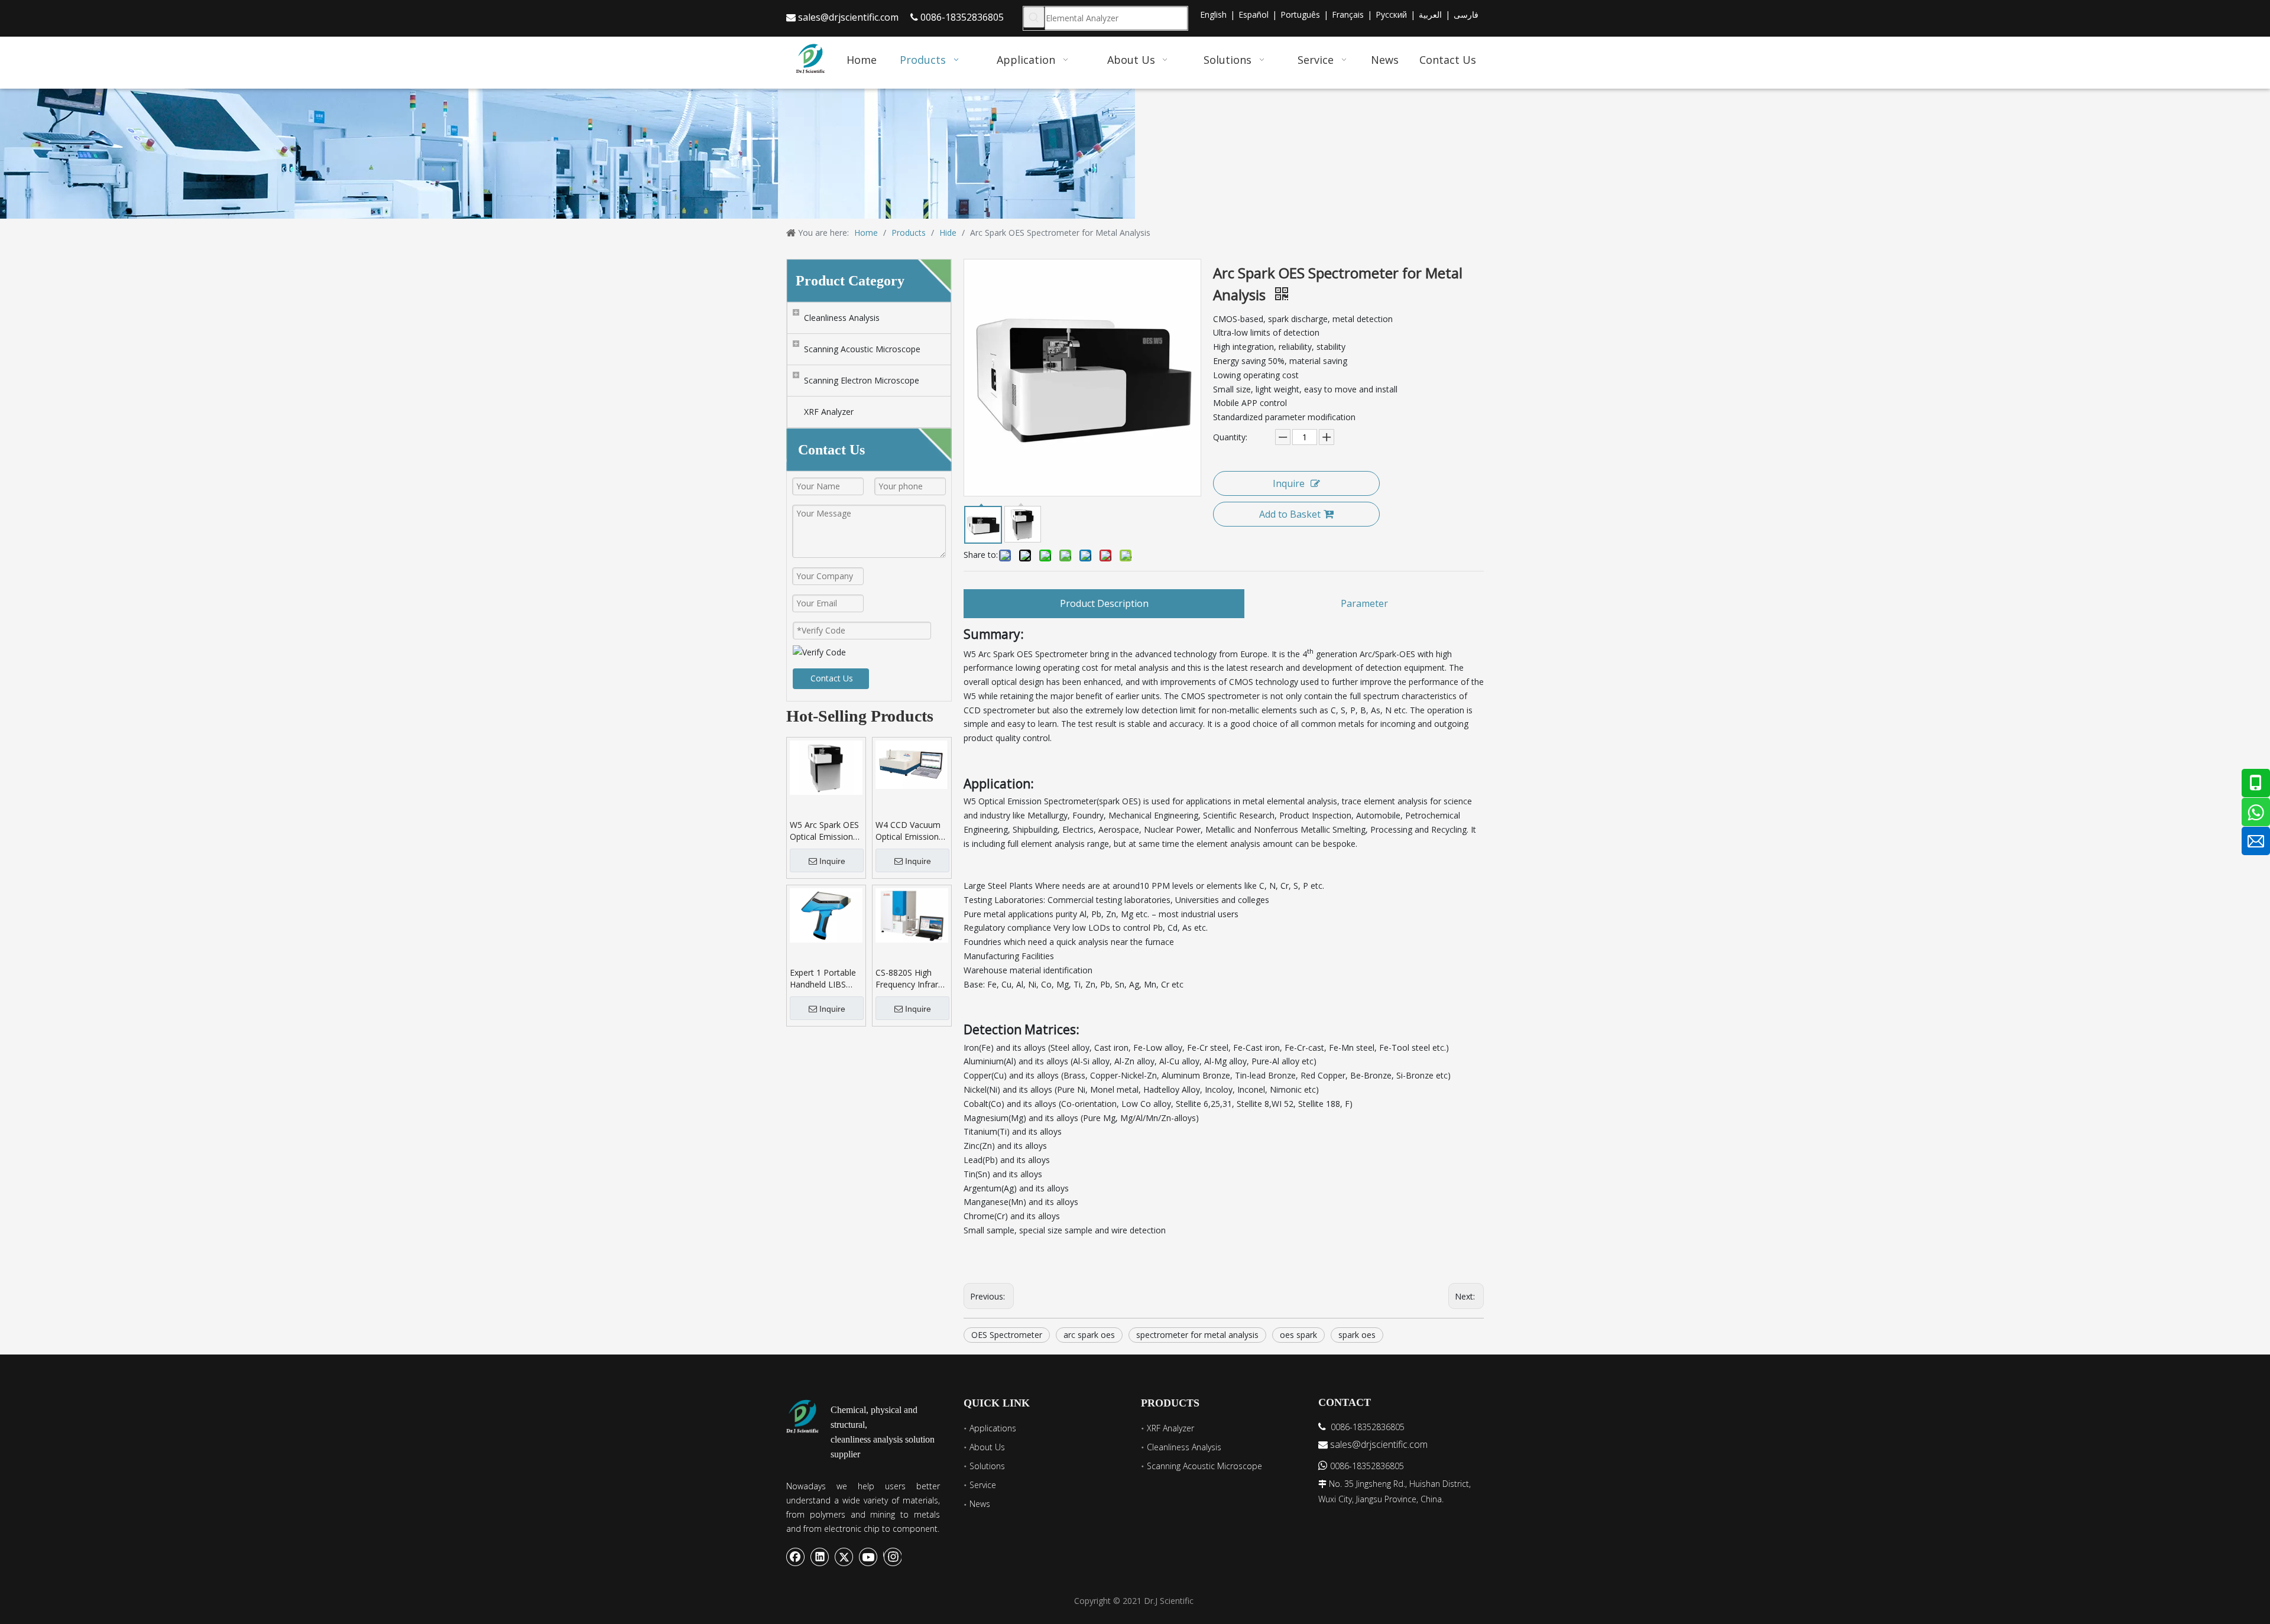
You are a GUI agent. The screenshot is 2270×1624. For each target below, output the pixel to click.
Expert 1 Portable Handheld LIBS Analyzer (823, 979)
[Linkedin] (820, 1557)
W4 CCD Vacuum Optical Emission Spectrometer (908, 831)
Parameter (1364, 603)
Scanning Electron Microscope (862, 380)
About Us (987, 1447)
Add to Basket (1290, 514)
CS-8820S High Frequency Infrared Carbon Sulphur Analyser (912, 979)
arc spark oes (1089, 1335)
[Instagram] (892, 1557)
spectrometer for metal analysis (1197, 1335)
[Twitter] (844, 1557)
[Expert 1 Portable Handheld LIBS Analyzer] (826, 915)
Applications (993, 1428)
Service (983, 1485)
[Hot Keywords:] (1034, 17)
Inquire (832, 861)
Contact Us (832, 678)
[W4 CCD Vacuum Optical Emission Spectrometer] (912, 764)
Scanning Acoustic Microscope (862, 349)
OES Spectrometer (1007, 1335)
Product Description (1104, 603)
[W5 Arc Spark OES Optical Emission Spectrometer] (826, 767)
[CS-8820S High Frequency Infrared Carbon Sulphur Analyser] (912, 915)
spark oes (1357, 1335)
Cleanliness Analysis (842, 318)
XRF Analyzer (829, 412)
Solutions (987, 1466)
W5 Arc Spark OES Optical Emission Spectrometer (824, 831)
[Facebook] (796, 1557)
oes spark (1298, 1335)
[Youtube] (868, 1557)
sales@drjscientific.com (848, 17)
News (980, 1504)
